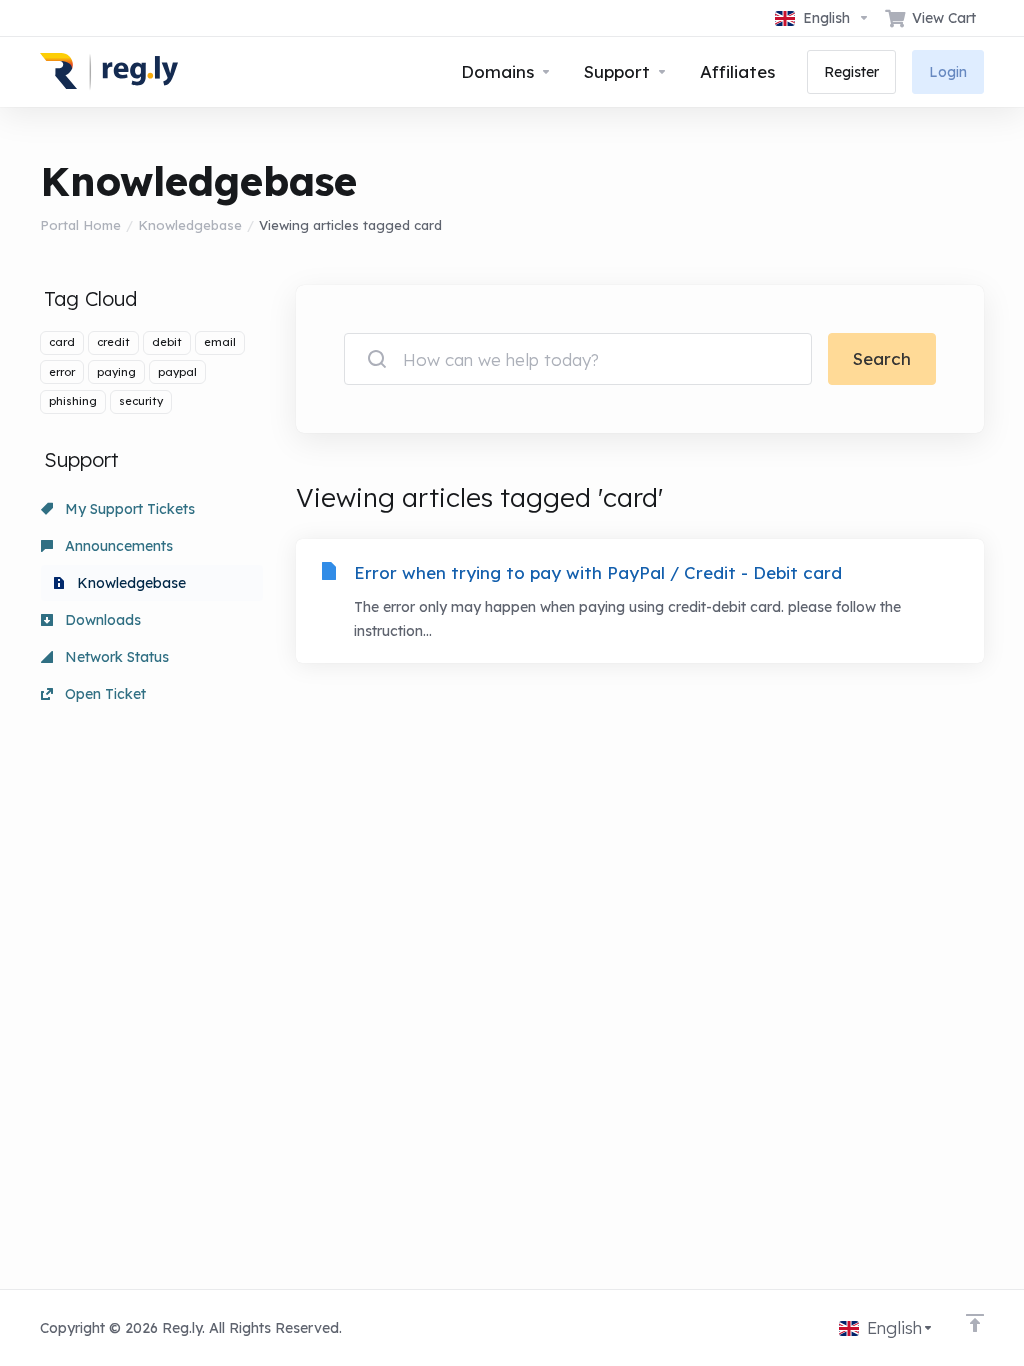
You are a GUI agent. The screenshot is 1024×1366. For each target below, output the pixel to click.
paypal (177, 372)
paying (116, 372)
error (62, 372)
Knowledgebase (190, 225)
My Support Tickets (128, 509)
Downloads (101, 620)
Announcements (117, 546)
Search (882, 358)
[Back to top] (975, 1323)
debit (167, 342)
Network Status (115, 657)
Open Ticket (103, 694)
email (220, 342)
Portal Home (80, 225)
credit (113, 342)
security (141, 401)
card (62, 342)
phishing (73, 401)
